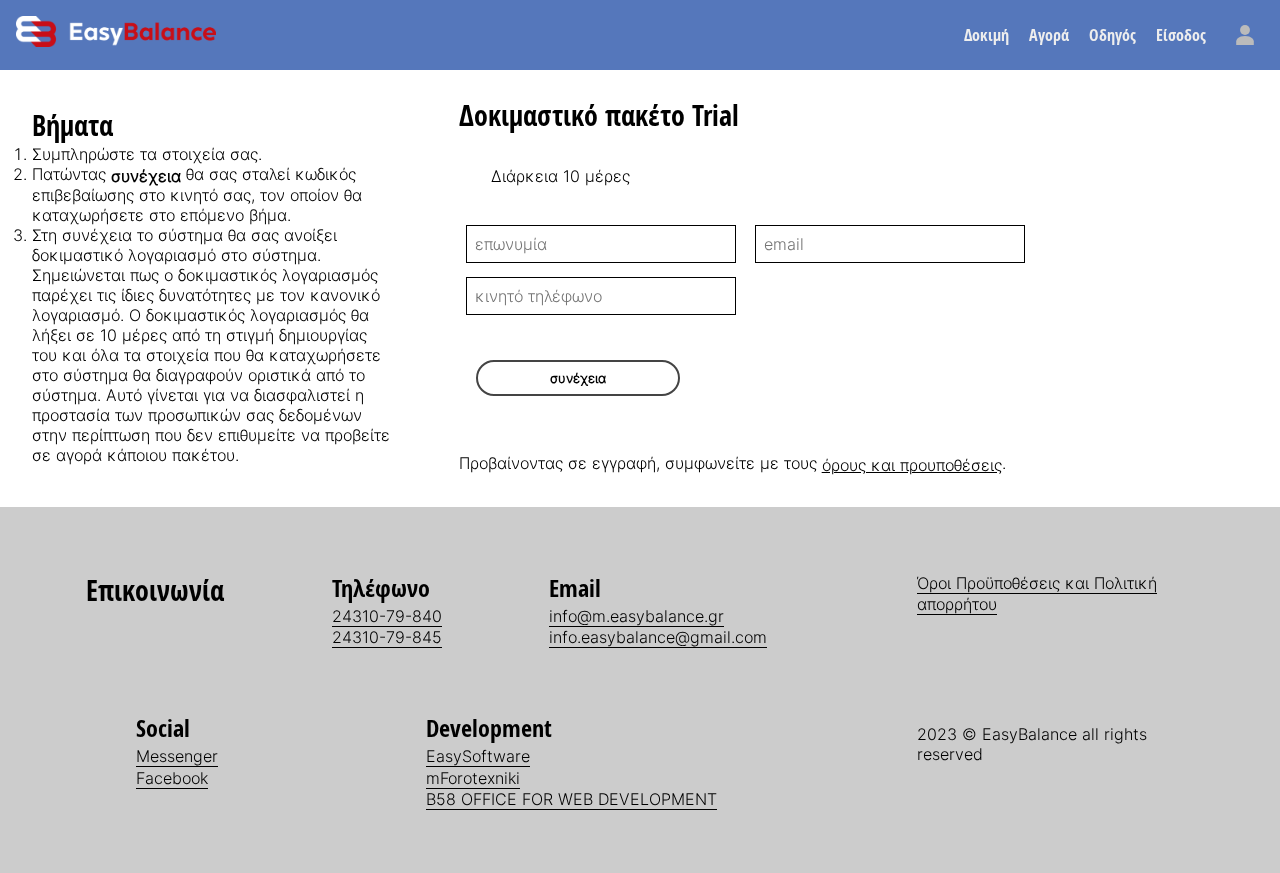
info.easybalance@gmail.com (658, 637)
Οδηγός (1112, 35)
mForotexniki (473, 778)
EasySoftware (478, 756)
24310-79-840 (387, 616)
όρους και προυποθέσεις (912, 465)
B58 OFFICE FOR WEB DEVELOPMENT (571, 799)
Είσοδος (1181, 35)
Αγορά (1049, 35)
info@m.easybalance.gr (636, 616)
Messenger (177, 756)
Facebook (172, 778)
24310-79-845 (387, 637)
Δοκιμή (986, 35)
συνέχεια (578, 378)
